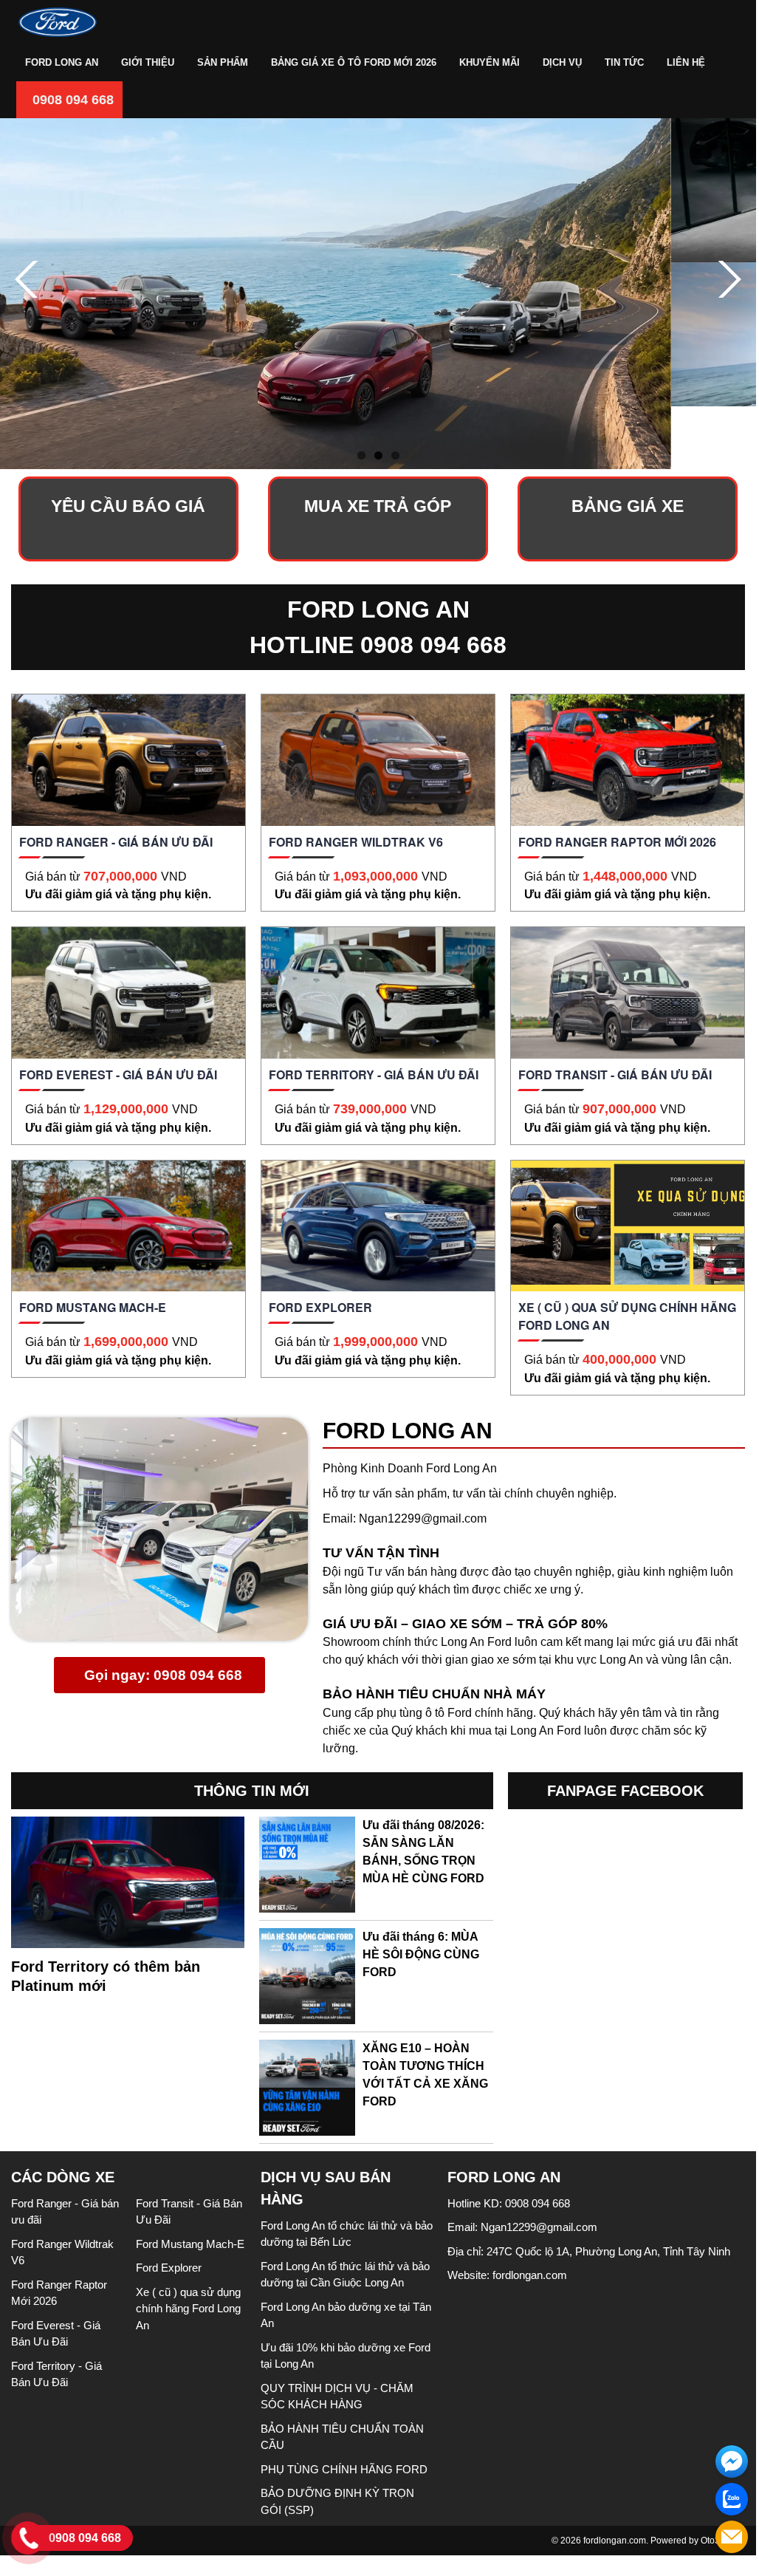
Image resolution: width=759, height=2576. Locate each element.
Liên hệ (686, 62)
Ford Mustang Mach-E (190, 2244)
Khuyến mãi (490, 62)
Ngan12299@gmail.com (423, 1518)
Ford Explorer (169, 2268)
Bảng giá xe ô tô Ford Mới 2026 (354, 62)
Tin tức (624, 62)
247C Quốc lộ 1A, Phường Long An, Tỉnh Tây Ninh (608, 2251)
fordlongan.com (530, 2275)
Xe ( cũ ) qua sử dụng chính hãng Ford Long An (188, 2309)
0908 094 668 (71, 100)
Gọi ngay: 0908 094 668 (161, 1675)
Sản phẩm (223, 62)
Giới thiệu (148, 62)
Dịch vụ (562, 62)
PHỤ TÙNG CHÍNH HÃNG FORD (344, 2469)
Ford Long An (62, 62)
